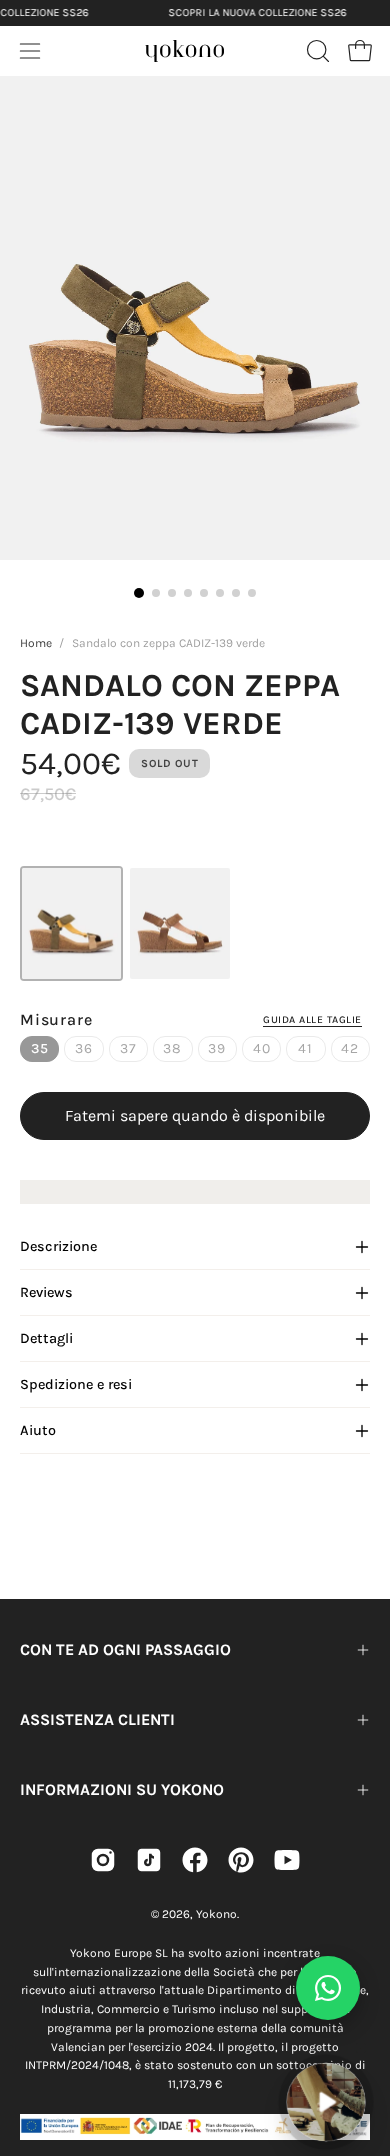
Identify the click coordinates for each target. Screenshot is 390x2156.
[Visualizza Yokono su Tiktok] (149, 1860)
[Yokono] (185, 48)
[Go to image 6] (220, 593)
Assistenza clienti (97, 1719)
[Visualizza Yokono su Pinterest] (241, 1860)
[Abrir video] (325, 2101)
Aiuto (38, 1430)
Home (36, 643)
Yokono (216, 1914)
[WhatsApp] (328, 1988)
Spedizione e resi (76, 1384)
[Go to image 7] (236, 593)
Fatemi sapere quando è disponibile (195, 1115)
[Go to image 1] (139, 593)
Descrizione (58, 1246)
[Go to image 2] (156, 593)
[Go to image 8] (252, 593)
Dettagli (46, 1338)
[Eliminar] (361, 2051)
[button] (316, 51)
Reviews (46, 1292)
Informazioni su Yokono (122, 1789)
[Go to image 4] (188, 593)
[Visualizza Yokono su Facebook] (195, 1860)
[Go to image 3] (172, 593)
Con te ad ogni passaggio (125, 1649)
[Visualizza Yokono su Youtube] (287, 1860)
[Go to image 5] (204, 593)
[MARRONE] (179, 923)
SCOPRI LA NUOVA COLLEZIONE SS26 (257, 12)
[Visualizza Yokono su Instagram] (103, 1860)
